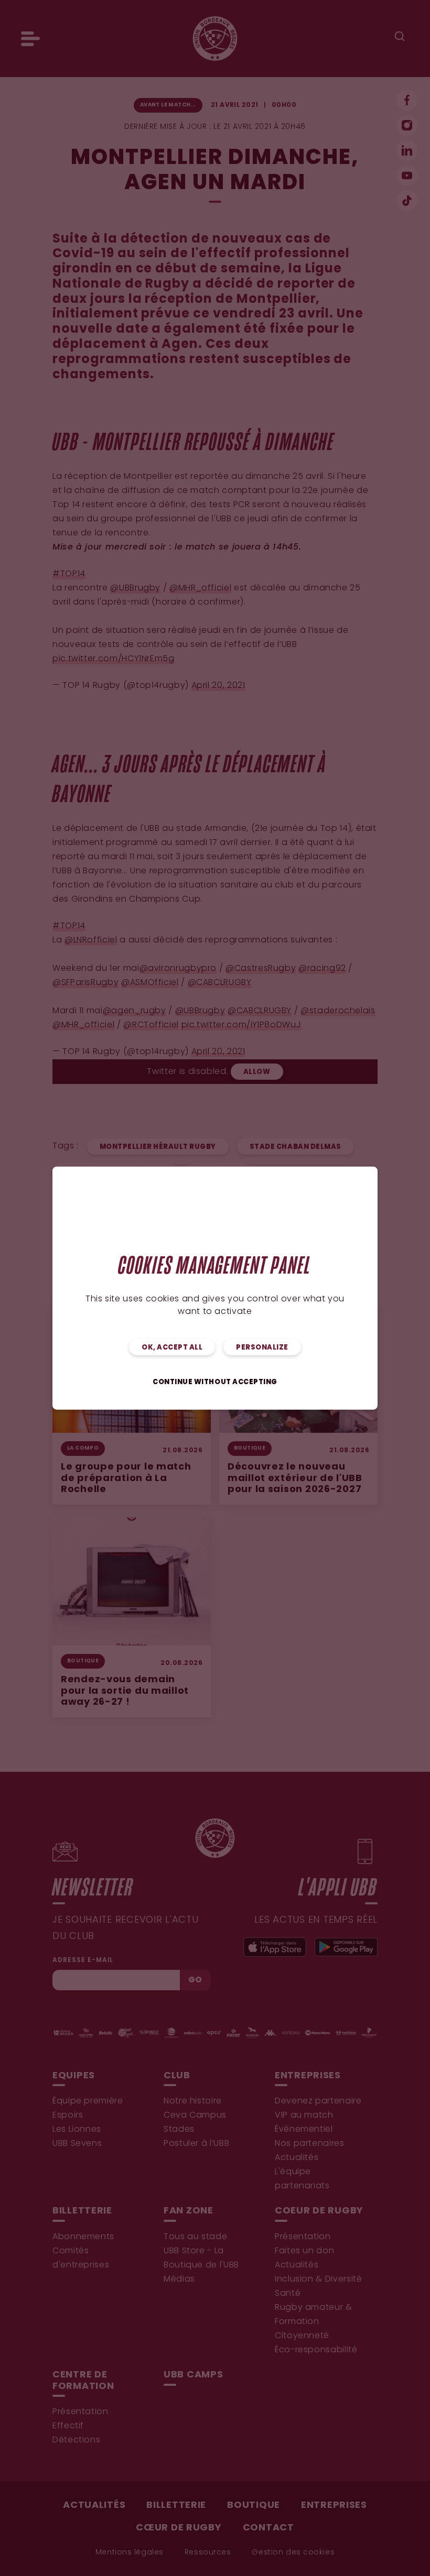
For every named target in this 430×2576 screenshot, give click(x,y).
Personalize (262, 1348)
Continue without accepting (215, 1382)
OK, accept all (172, 1348)
